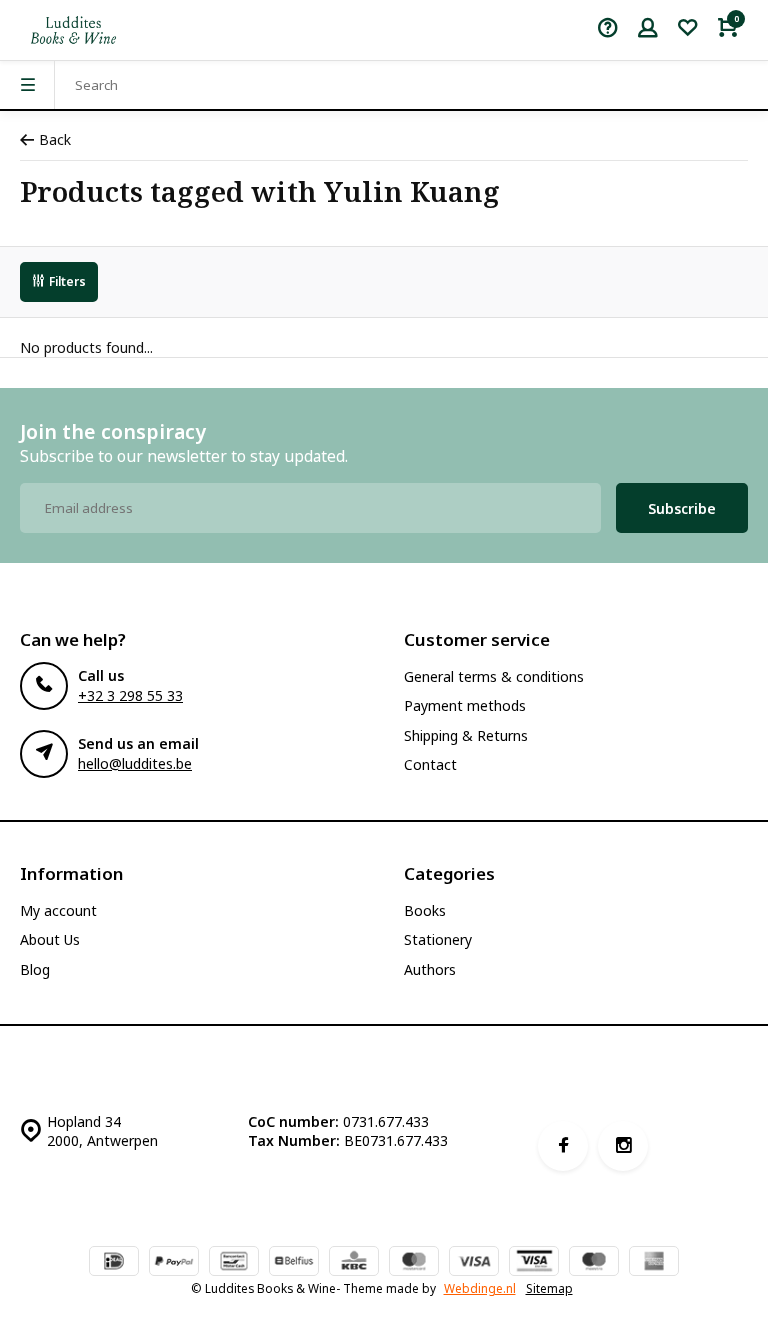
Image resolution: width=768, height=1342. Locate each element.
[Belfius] (294, 1263)
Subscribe (682, 508)
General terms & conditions (494, 676)
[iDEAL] (114, 1263)
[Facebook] (563, 1146)
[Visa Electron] (534, 1263)
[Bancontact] (234, 1263)
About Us (50, 939)
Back (55, 139)
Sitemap (549, 1288)
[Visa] (474, 1263)
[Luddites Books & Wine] (73, 30)
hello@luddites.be (135, 763)
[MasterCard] (414, 1263)
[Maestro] (594, 1263)
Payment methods (465, 705)
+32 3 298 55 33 (130, 695)
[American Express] (654, 1263)
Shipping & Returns (466, 735)
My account (58, 910)
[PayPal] (174, 1263)
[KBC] (354, 1263)
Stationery (438, 939)
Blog (35, 969)
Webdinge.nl (480, 1288)
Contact (430, 764)
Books (425, 910)
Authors (430, 969)
